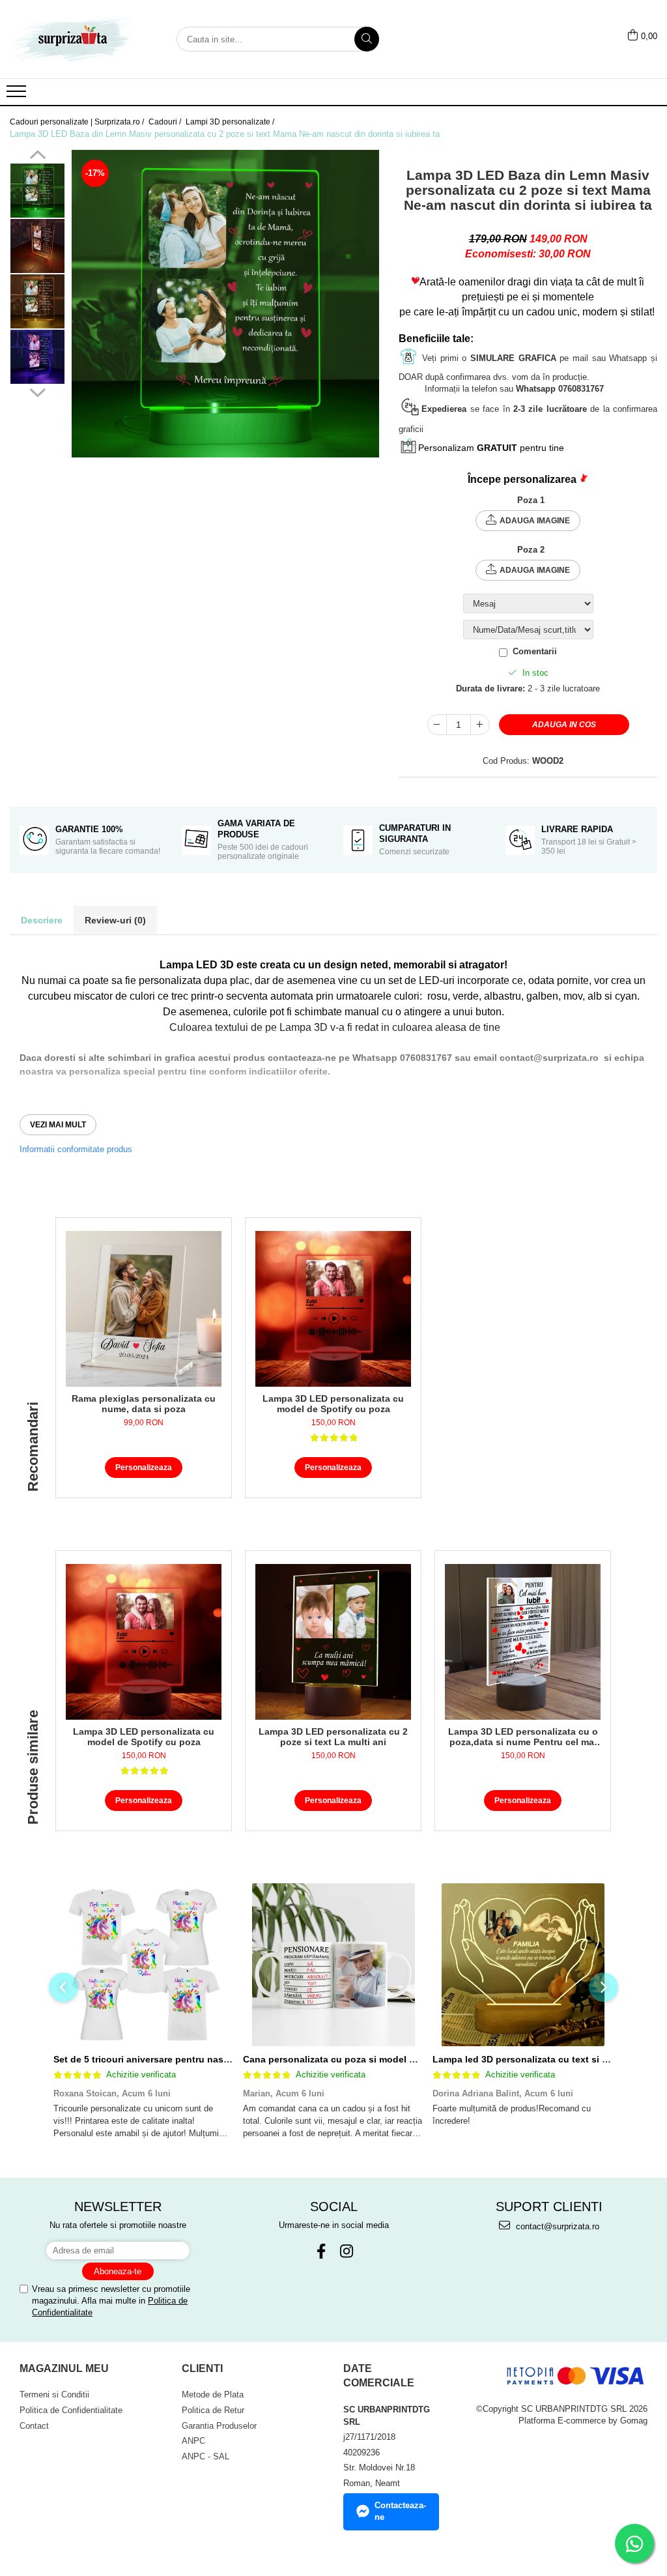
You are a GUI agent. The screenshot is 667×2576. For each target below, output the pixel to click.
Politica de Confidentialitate (71, 2410)
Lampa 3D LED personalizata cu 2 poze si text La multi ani (333, 1737)
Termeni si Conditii (54, 2395)
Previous (37, 156)
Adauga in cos (564, 725)
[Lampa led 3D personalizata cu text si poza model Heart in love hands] (523, 1965)
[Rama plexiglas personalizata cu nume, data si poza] (144, 1309)
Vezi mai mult (58, 1125)
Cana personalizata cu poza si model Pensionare (351, 2059)
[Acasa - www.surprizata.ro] (75, 39)
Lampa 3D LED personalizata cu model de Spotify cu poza (333, 1404)
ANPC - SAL (206, 2456)
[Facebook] (321, 2251)
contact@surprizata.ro (556, 2226)
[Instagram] (346, 2251)
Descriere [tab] (42, 920)
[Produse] (18, 95)
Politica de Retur (213, 2410)
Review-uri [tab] (115, 920)
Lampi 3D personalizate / (231, 122)
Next (37, 391)
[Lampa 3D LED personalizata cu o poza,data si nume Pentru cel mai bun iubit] (523, 1642)
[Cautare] (367, 39)
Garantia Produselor (219, 2426)
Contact (34, 2426)
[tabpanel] (225, 304)
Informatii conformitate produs (76, 1149)
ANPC (193, 2441)
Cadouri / (166, 122)
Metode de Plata (213, 2395)
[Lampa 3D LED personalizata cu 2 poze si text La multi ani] (333, 1642)
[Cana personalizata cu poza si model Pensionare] (333, 1965)
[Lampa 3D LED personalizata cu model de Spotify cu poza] (333, 1309)
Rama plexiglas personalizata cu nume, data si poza (144, 1404)
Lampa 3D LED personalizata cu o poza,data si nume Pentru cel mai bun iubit (523, 1737)
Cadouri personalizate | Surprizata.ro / (78, 122)
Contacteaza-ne (400, 2511)
